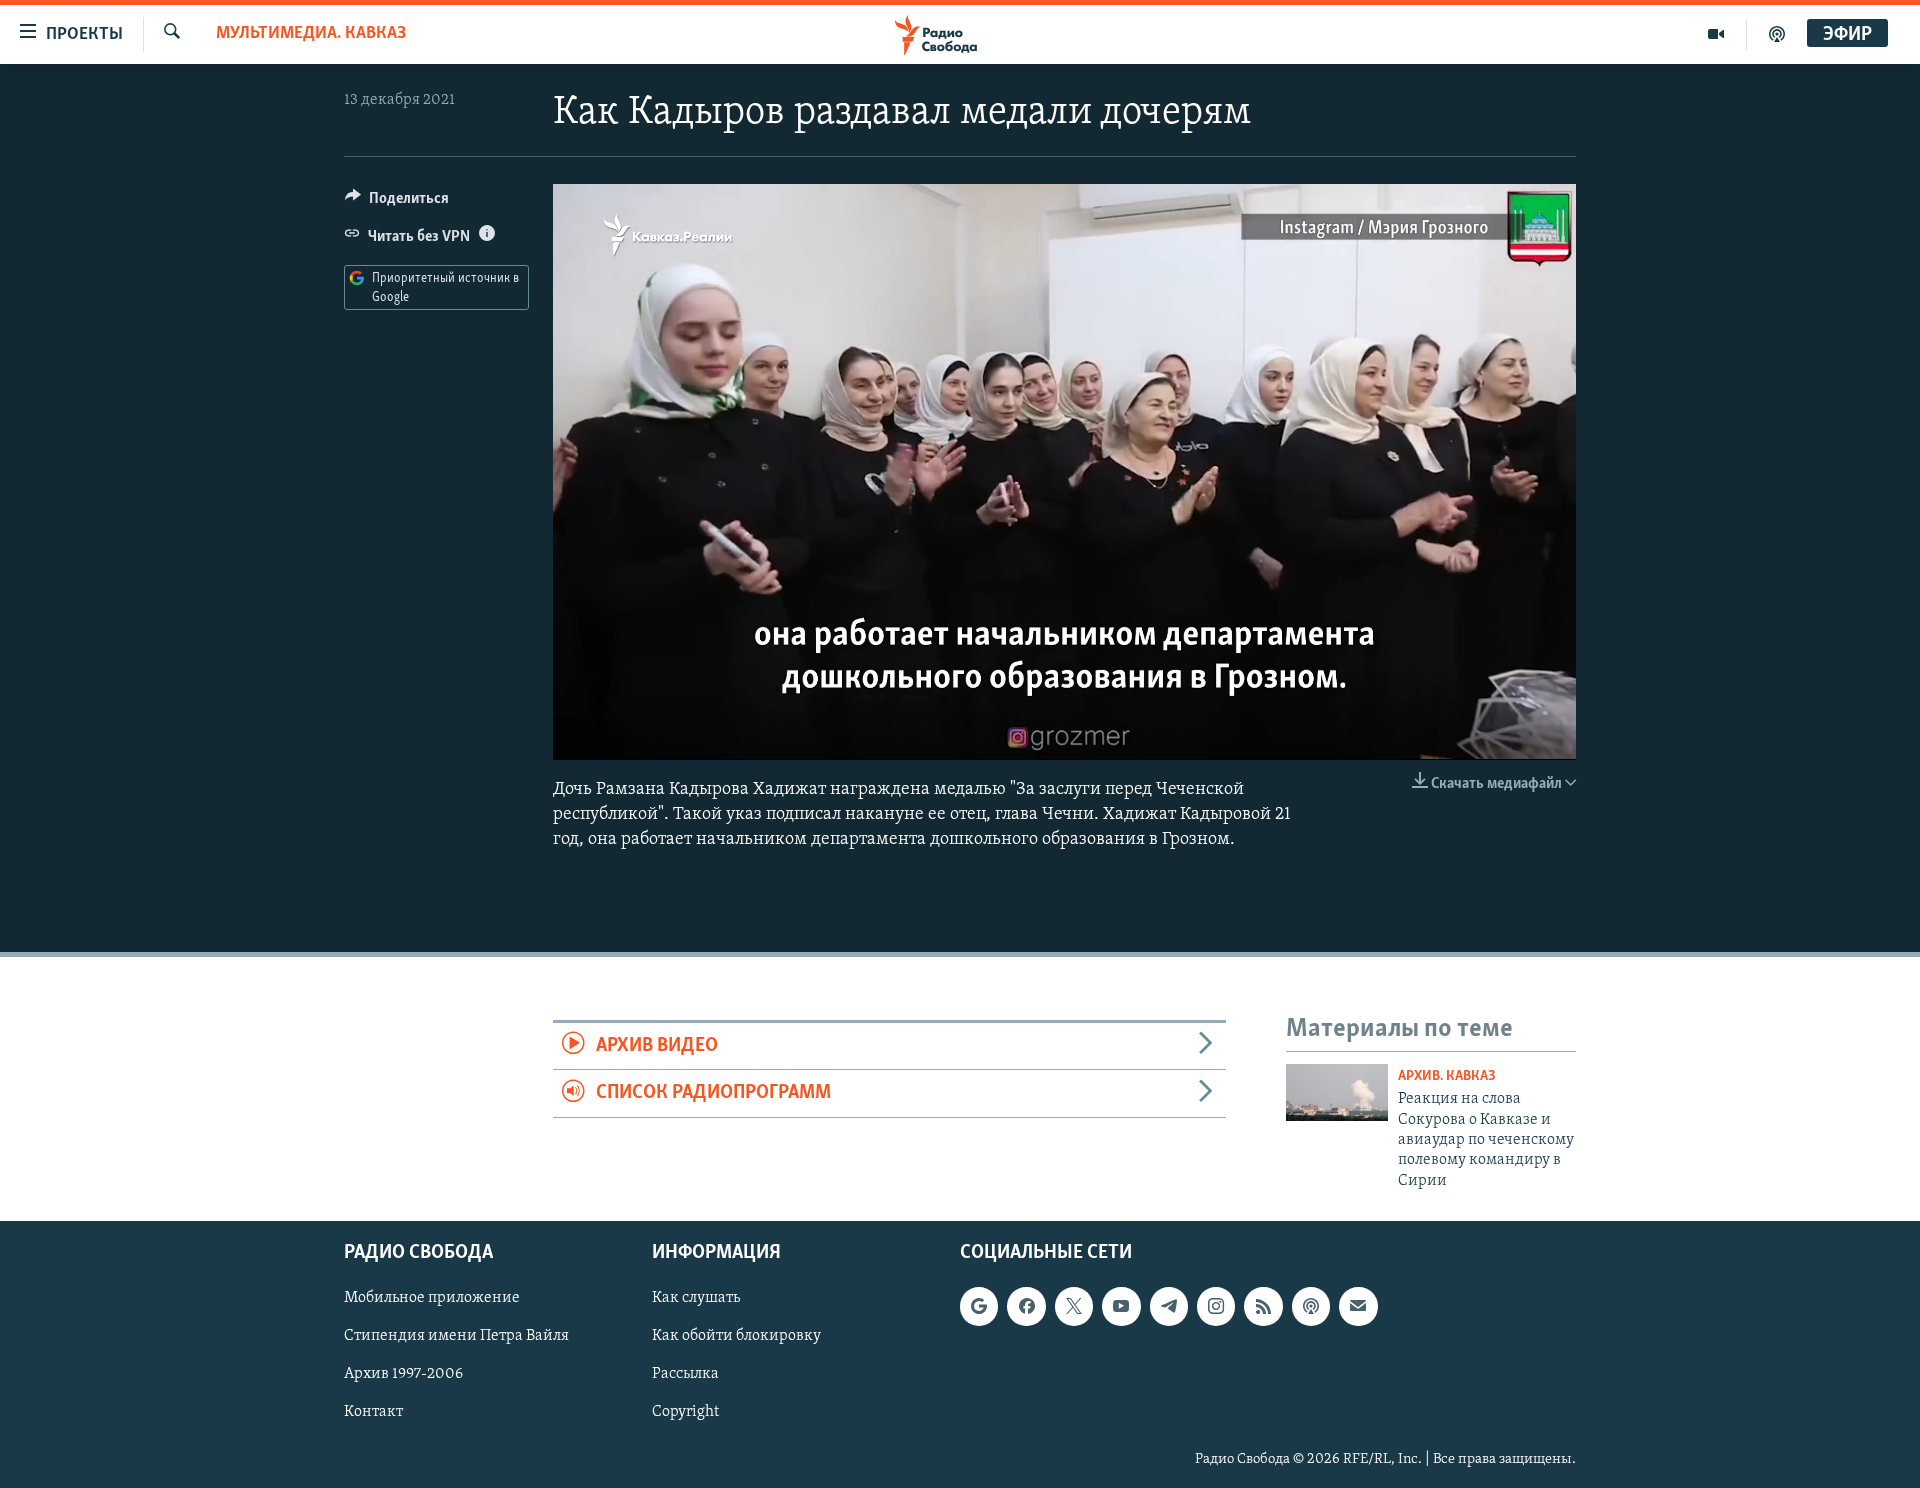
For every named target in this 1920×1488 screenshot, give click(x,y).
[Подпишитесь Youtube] (1121, 1307)
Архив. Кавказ (1447, 1076)
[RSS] (1263, 1307)
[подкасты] (1777, 34)
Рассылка (685, 1375)
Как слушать (696, 1299)
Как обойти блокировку (736, 1337)
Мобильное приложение (432, 1299)
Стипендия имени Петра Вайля (456, 1337)
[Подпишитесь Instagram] (1216, 1307)
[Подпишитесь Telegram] (1169, 1307)
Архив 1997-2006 (403, 1375)
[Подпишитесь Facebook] (1026, 1307)
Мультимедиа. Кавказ (311, 34)
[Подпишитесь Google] (979, 1307)
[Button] (397, 203)
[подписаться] (1358, 1307)
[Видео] (1716, 34)
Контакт (373, 1413)
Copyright (685, 1413)
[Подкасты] (1311, 1307)
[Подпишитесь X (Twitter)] (1074, 1307)
